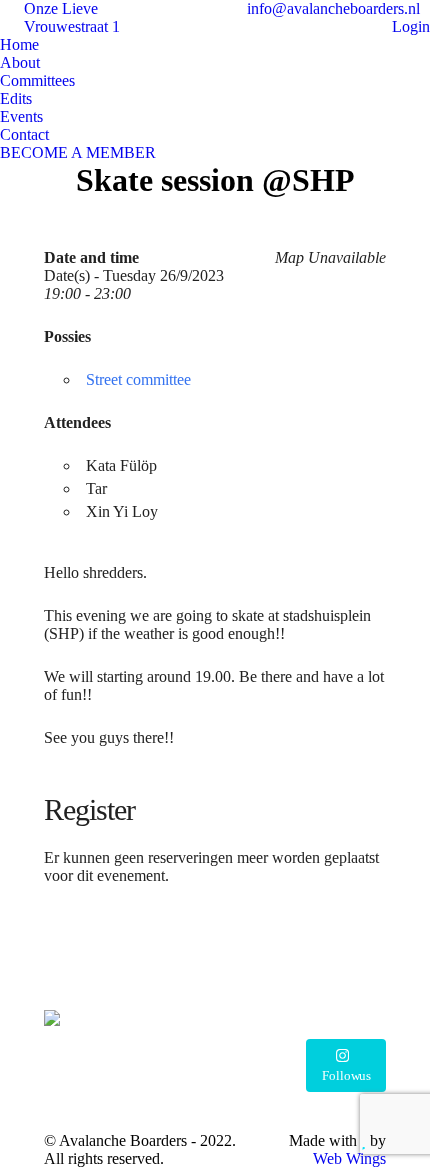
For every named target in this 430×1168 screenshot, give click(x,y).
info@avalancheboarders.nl (331, 8)
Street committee (138, 379)
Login (411, 26)
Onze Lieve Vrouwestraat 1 (72, 17)
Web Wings (349, 1158)
